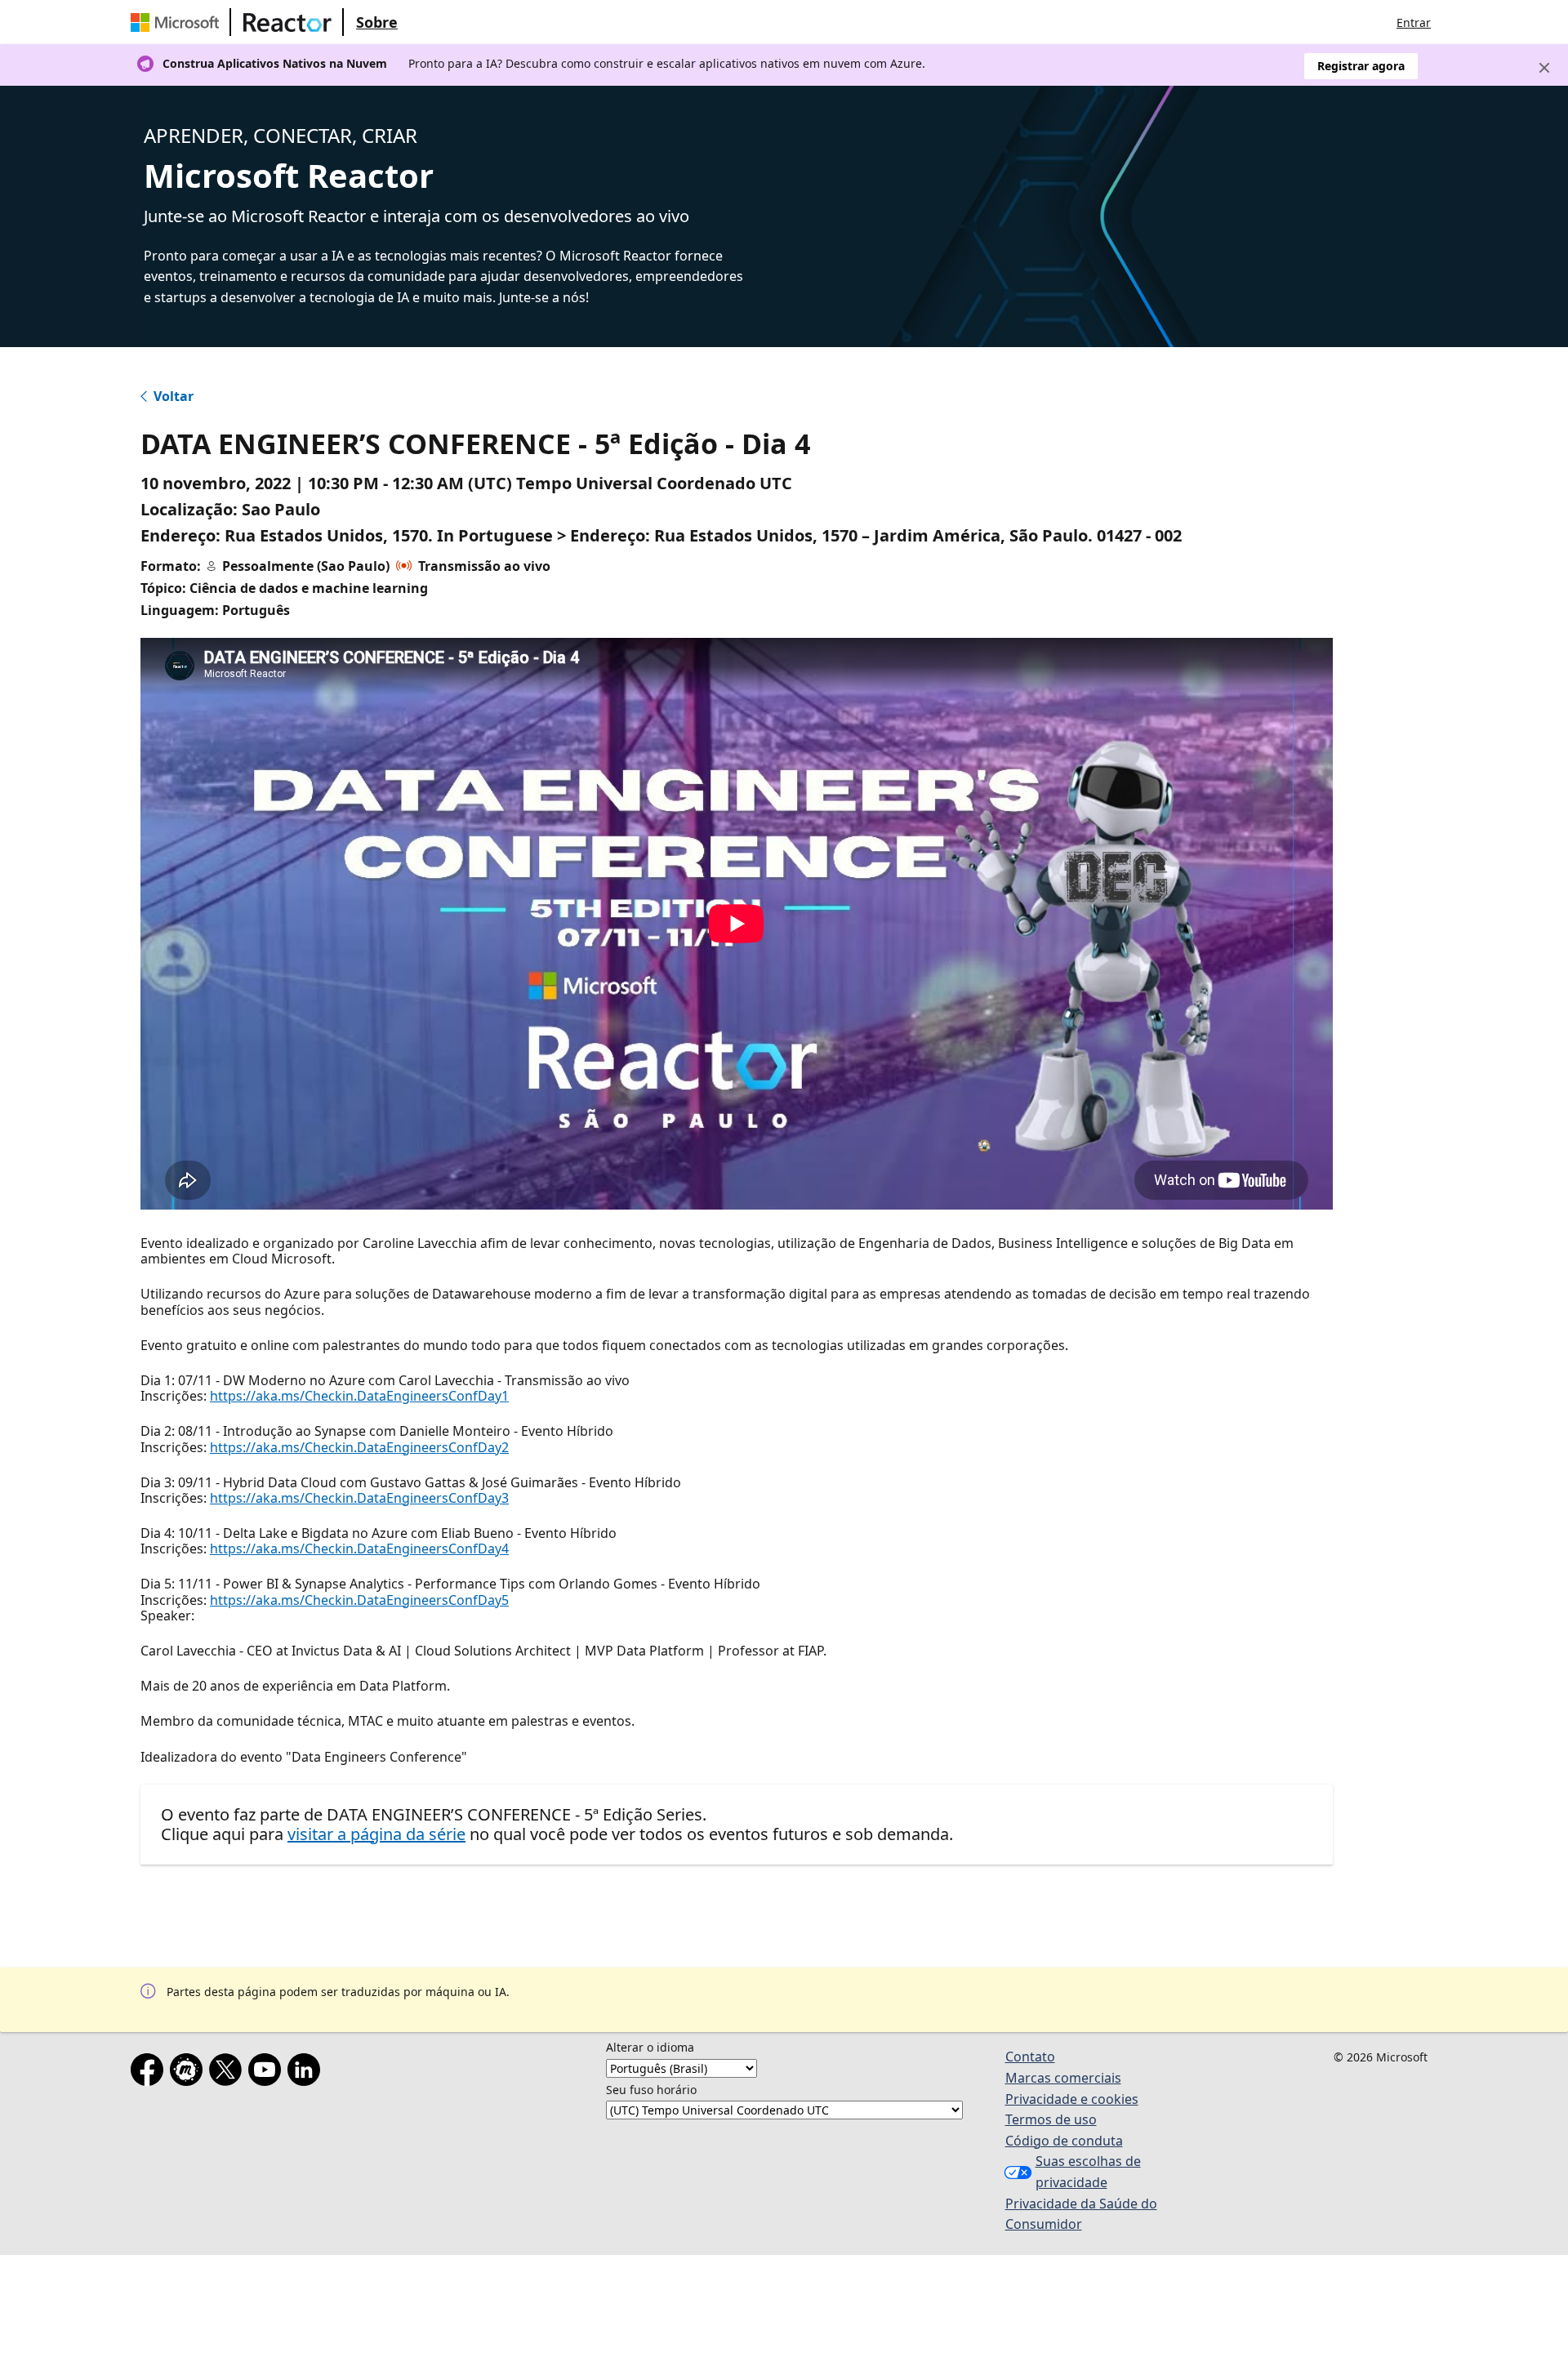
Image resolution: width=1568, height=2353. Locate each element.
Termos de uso (1051, 2119)
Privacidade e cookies (1072, 2099)
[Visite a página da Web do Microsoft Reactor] (287, 22)
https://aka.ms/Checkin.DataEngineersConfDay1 (359, 1396)
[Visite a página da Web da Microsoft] (178, 22)
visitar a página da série (376, 1834)
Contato (1030, 2057)
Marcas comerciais (1063, 2078)
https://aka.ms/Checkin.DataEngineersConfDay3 (359, 1498)
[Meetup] (189, 2073)
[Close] (1544, 68)
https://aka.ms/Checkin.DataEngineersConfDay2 (359, 1447)
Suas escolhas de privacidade (1088, 2172)
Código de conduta (1064, 2141)
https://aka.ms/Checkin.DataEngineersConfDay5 (359, 1600)
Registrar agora (1361, 66)
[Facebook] (150, 2073)
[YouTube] (268, 2073)
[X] (229, 2073)
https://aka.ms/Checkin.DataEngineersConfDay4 (359, 1549)
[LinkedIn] (307, 2073)
